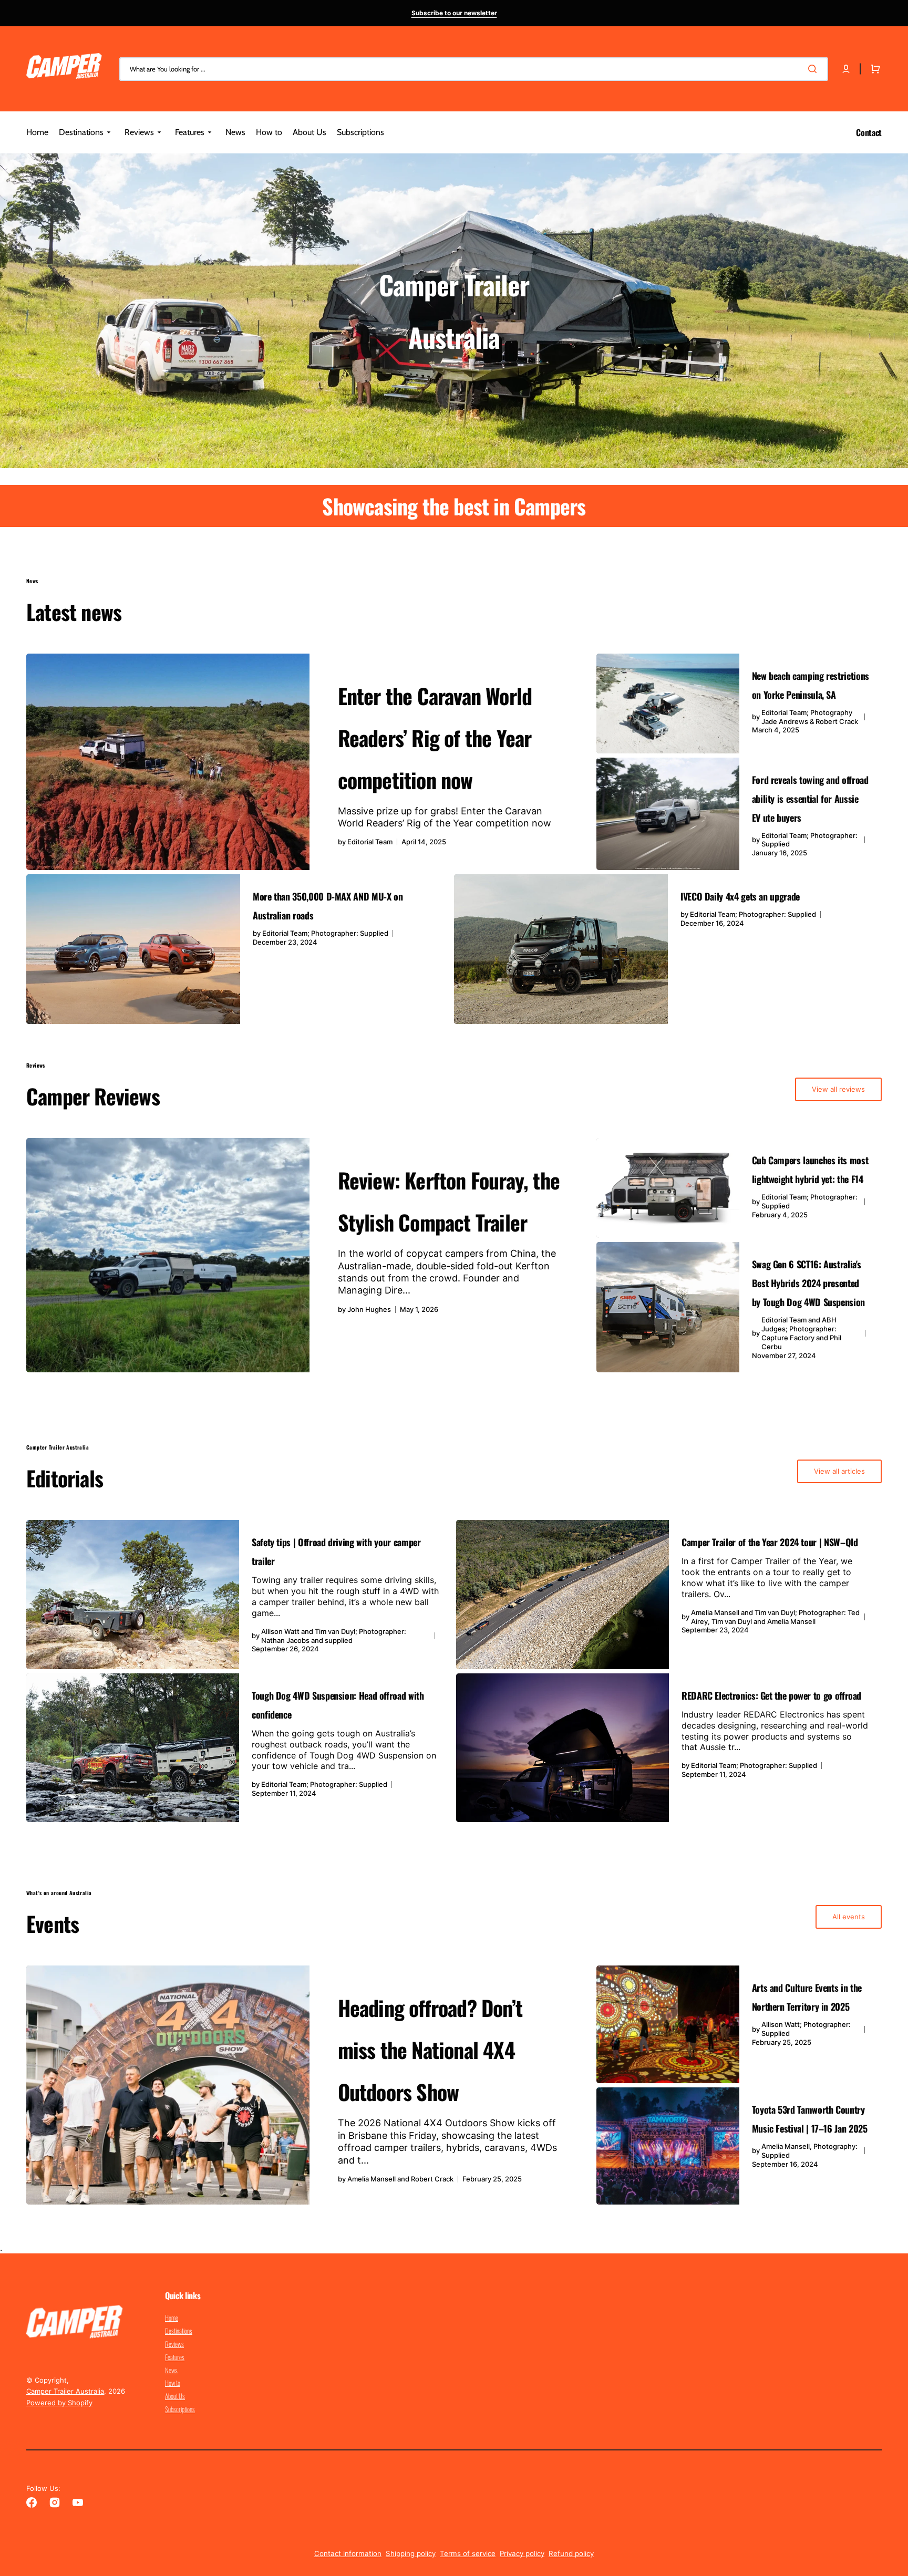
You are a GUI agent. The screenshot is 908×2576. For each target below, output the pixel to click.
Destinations (179, 2331)
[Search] (814, 69)
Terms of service (468, 2553)
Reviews (174, 2344)
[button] (846, 69)
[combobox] (474, 69)
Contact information (348, 2553)
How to (173, 2383)
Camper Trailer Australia (65, 2391)
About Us (175, 2396)
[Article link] (309, 762)
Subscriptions (180, 2409)
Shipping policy (411, 2553)
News (171, 2370)
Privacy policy (522, 2553)
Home (172, 2318)
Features (175, 2357)
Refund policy (571, 2553)
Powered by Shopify (59, 2403)
